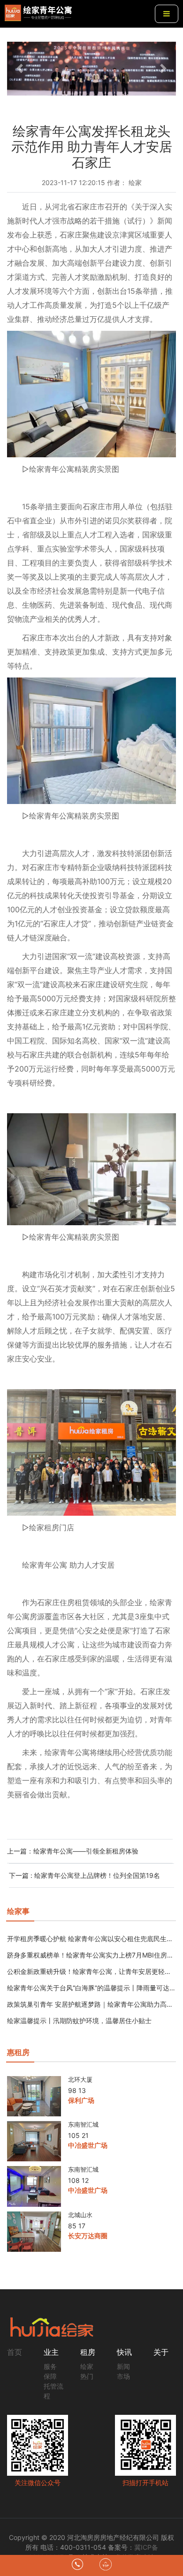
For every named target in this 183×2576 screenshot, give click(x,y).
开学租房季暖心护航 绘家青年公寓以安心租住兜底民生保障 (91, 1939)
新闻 (123, 2366)
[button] (20, 69)
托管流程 (53, 2391)
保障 (50, 2376)
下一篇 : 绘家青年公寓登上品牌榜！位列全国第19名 (84, 1875)
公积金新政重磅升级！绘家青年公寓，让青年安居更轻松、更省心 (91, 1971)
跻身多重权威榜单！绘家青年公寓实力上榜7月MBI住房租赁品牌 (91, 1955)
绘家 (87, 2366)
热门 (87, 2376)
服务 (50, 2366)
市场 (123, 2376)
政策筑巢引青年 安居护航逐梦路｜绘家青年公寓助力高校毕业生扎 (91, 2004)
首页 (15, 2352)
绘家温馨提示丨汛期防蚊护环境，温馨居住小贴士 (79, 2021)
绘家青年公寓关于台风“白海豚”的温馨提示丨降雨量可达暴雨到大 (91, 1988)
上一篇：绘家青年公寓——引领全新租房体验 (73, 1851)
